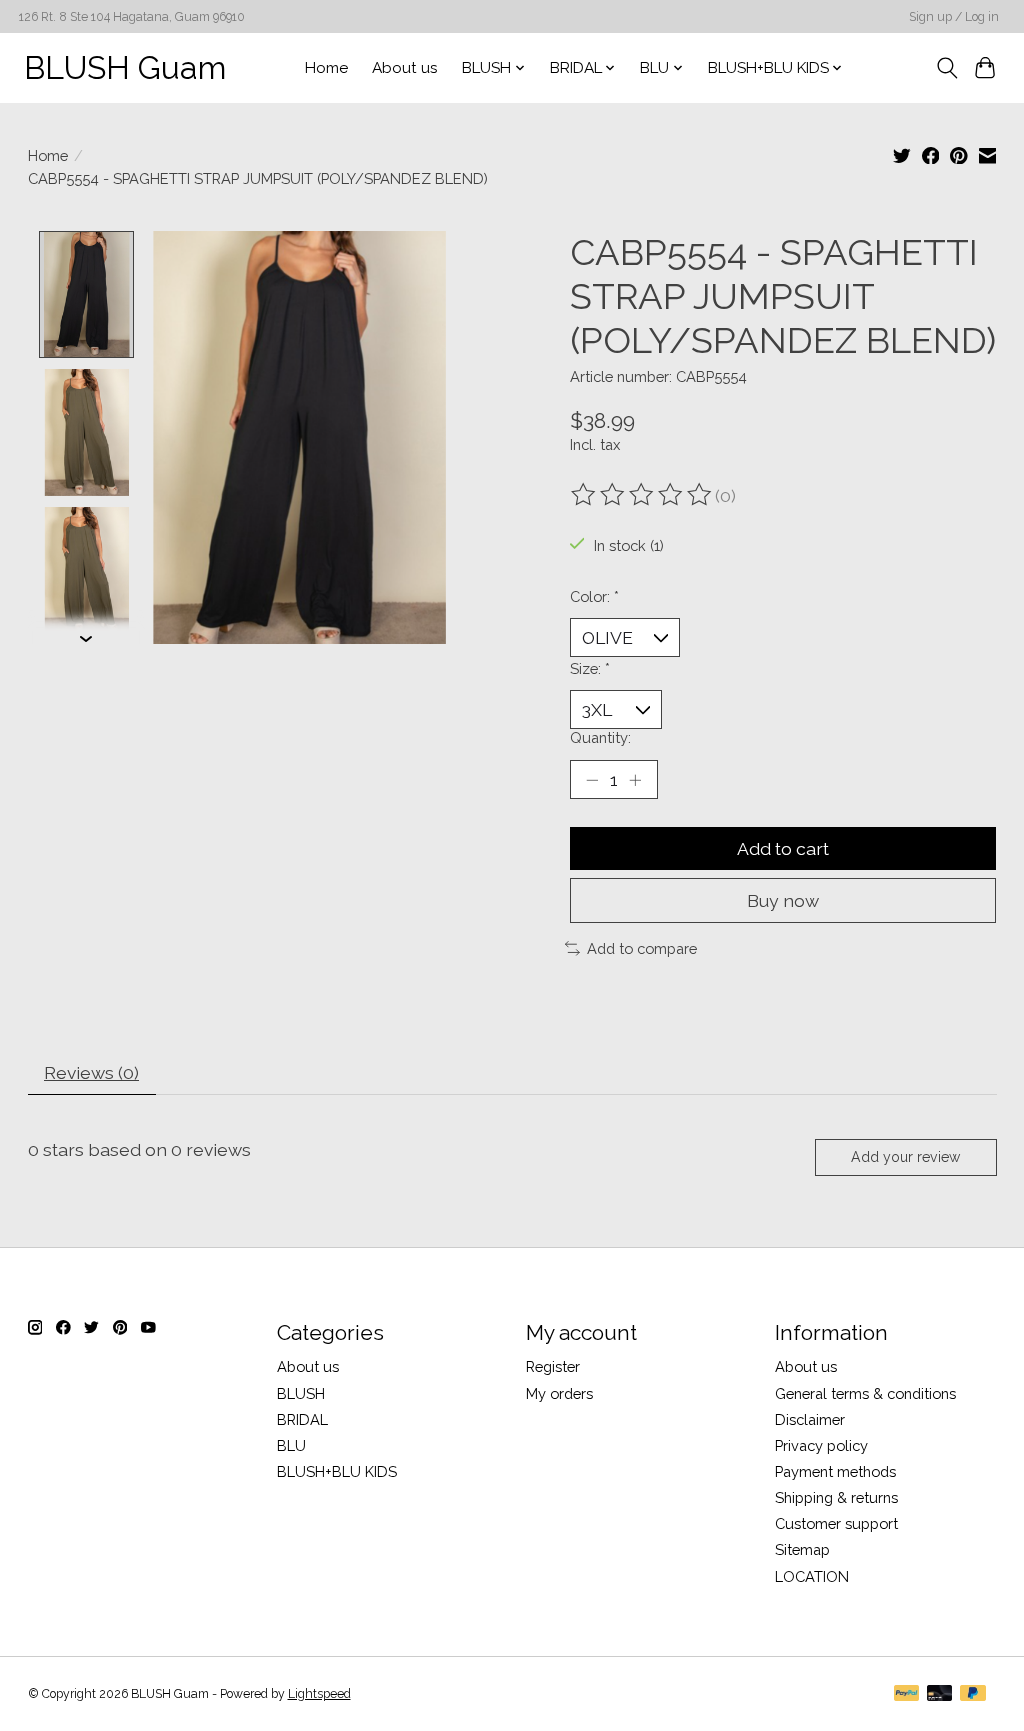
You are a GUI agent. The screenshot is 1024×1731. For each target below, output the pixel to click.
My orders (559, 1393)
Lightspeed (319, 1694)
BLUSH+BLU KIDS (337, 1471)
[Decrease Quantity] (592, 780)
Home (326, 68)
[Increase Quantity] (635, 780)
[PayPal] (907, 1694)
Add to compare (642, 948)
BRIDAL (302, 1419)
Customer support (836, 1523)
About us (405, 68)
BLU (291, 1445)
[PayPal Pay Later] (973, 1694)
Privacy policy (821, 1445)
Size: (590, 668)
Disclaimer (810, 1419)
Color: (594, 596)
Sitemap (802, 1549)
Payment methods (835, 1471)
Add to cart (783, 848)
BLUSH (301, 1393)
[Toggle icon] (946, 68)
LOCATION (812, 1576)
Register (553, 1366)
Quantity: (600, 737)
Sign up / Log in (954, 17)
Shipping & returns (836, 1497)
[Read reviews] (643, 495)
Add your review (905, 1157)
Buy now (783, 900)
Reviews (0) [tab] (91, 1072)
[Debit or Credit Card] (940, 1694)
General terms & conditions (865, 1393)
